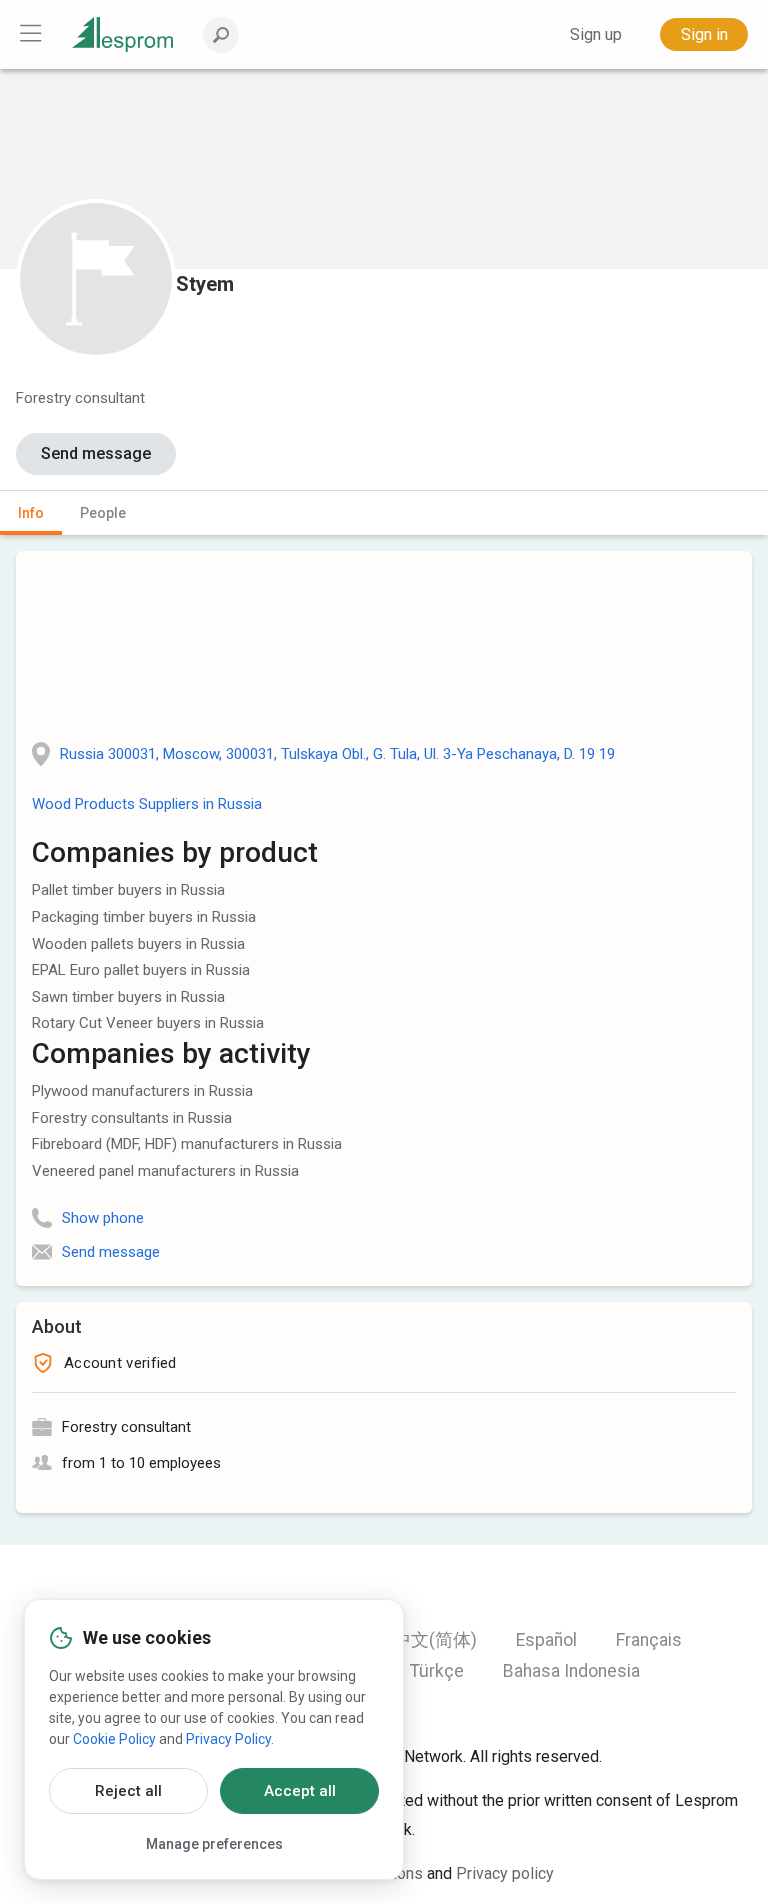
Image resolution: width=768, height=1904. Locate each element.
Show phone (103, 1218)
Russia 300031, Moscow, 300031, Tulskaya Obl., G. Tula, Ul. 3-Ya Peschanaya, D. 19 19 (337, 754)
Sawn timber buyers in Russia (128, 997)
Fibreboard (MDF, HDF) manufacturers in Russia (187, 1144)
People (103, 513)
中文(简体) (435, 1640)
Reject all (128, 1791)
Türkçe (437, 1671)
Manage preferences (214, 1844)
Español (546, 1640)
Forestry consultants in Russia (132, 1118)
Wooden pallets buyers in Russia (138, 944)
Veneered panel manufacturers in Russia (165, 1171)
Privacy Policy (228, 1739)
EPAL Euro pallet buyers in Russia (141, 970)
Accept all (300, 1791)
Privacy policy (505, 1873)
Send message (96, 453)
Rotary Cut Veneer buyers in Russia (148, 1023)
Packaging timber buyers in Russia (144, 917)
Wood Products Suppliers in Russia (147, 804)
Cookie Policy (114, 1739)
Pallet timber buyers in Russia (128, 890)
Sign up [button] (596, 34)
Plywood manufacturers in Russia (142, 1091)
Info (31, 513)
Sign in (704, 34)
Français (649, 1640)
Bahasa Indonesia (571, 1671)
